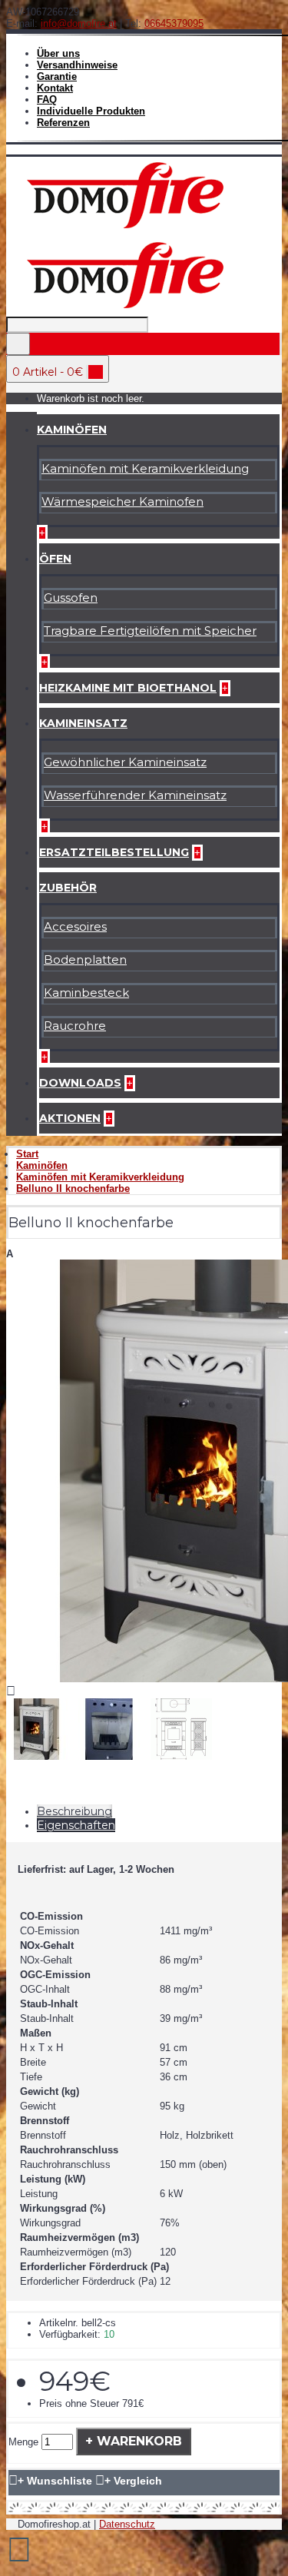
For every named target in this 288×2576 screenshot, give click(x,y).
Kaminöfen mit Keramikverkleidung (145, 468)
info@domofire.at (79, 23)
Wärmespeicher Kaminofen (122, 501)
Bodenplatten (85, 959)
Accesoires (75, 926)
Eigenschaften (76, 1825)
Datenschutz (127, 2524)
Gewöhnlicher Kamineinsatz (125, 762)
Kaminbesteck (86, 993)
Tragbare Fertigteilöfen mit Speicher (150, 631)
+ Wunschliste (55, 2481)
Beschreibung (74, 1811)
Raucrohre (75, 1026)
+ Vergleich (133, 2481)
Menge (23, 2442)
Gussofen (71, 598)
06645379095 (174, 23)
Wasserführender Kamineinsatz (135, 795)
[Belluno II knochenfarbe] (41, 1760)
